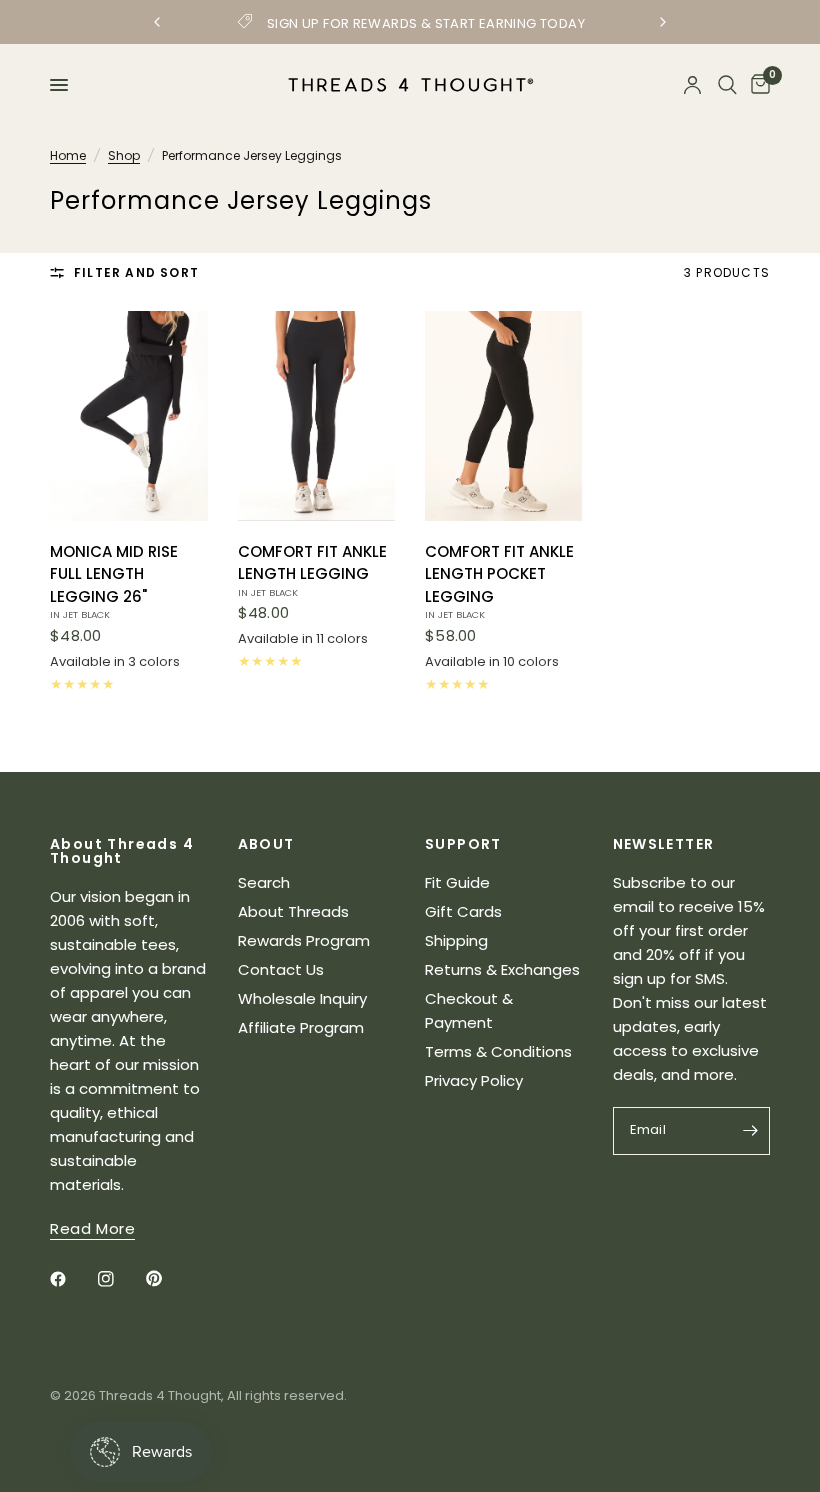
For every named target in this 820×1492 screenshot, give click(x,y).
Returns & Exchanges (502, 969)
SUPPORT (463, 844)
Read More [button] (92, 1228)
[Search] (727, 85)
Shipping (456, 940)
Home (68, 155)
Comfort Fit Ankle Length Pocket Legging (499, 581)
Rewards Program (304, 940)
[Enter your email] (750, 1131)
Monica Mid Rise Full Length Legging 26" (114, 581)
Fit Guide (457, 882)
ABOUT (266, 844)
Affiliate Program (301, 1027)
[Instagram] (120, 1279)
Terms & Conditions (498, 1051)
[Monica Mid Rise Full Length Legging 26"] (129, 416)
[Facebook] (72, 1279)
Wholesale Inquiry (302, 998)
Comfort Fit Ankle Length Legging (312, 570)
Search (264, 882)
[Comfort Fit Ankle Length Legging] (317, 416)
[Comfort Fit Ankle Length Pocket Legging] (504, 416)
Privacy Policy (474, 1080)
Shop (124, 155)
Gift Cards (463, 911)
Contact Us (281, 969)
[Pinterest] (168, 1279)
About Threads (293, 911)
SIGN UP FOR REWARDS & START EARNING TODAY (426, 23)
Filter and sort (136, 272)
